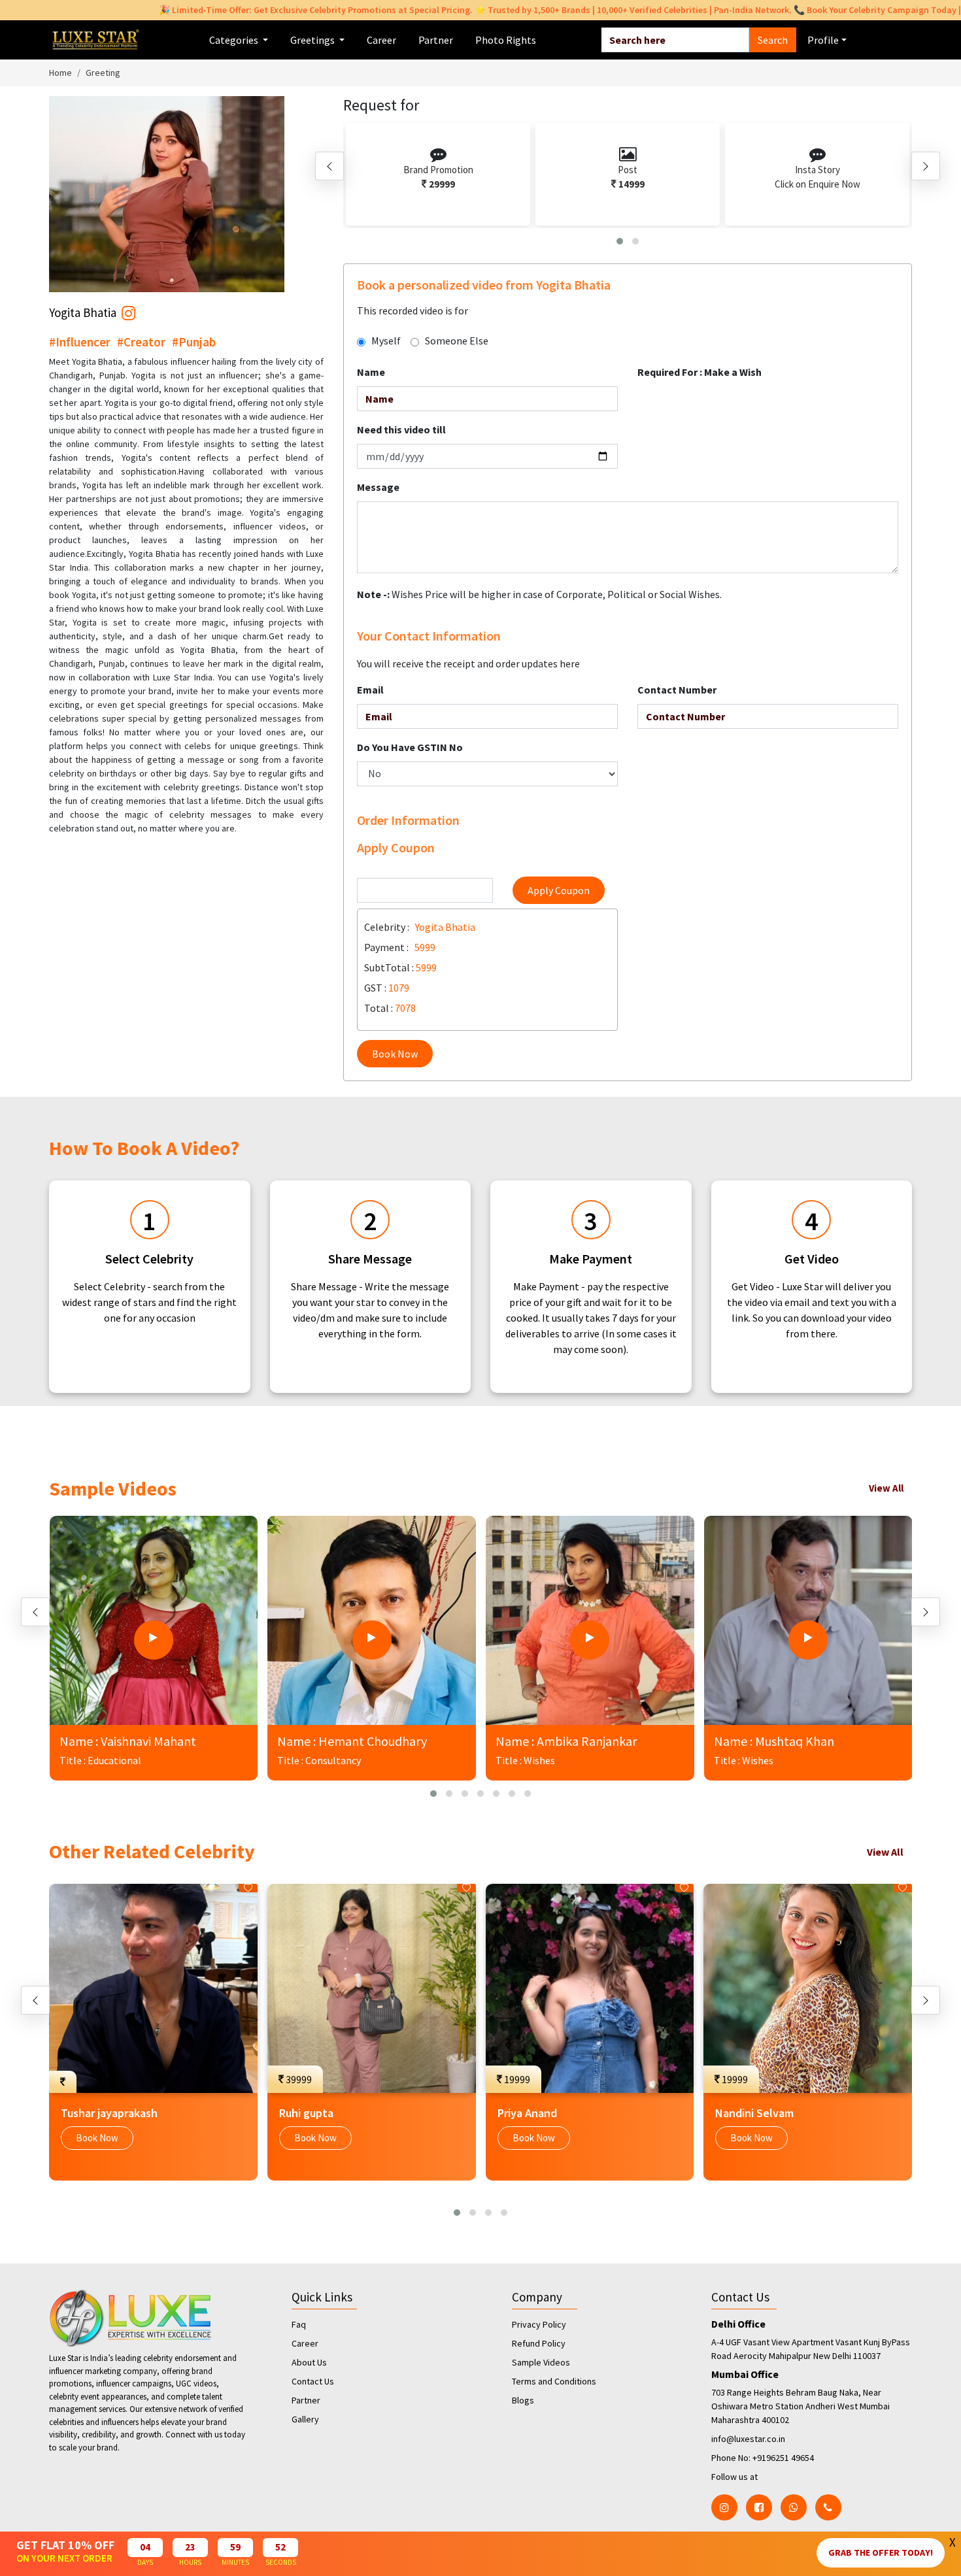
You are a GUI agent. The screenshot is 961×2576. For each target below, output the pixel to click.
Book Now (395, 1054)
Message (378, 487)
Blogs (523, 2400)
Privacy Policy (539, 2324)
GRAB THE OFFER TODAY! (881, 2552)
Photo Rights (506, 40)
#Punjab (194, 342)
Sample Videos (541, 2362)
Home (60, 73)
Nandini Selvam (754, 2113)
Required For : (700, 372)
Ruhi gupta (306, 2113)
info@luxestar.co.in (748, 2439)
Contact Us (313, 2381)
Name (371, 372)
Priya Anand (527, 2113)
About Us (309, 2362)
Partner (436, 40)
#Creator (141, 342)
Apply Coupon (559, 890)
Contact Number (677, 690)
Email (370, 690)
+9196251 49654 (783, 2458)
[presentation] (329, 166)
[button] (620, 241)
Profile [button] (823, 40)
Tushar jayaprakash (109, 2113)
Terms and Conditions (554, 2381)
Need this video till (401, 429)
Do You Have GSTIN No (410, 747)
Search (773, 40)
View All (886, 1488)
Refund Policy (539, 2343)
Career (381, 40)
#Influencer (80, 342)
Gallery (305, 2419)
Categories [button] (235, 40)
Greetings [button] (313, 40)
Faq (299, 2324)
